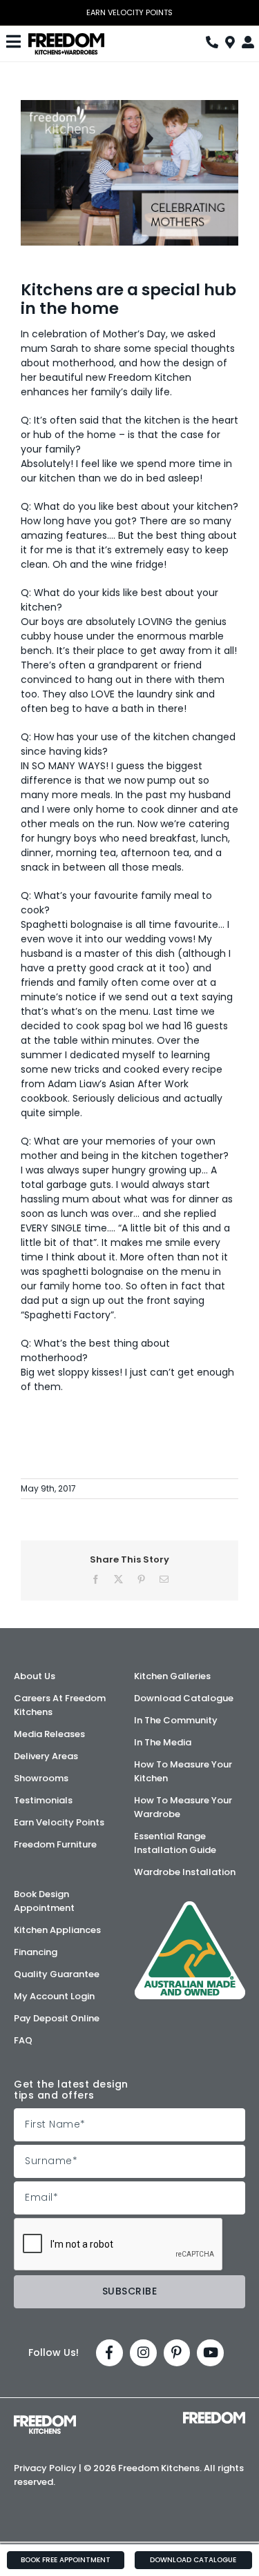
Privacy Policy (45, 2468)
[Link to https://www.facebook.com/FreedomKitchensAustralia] (109, 2353)
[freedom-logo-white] (214, 2417)
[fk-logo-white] (45, 2420)
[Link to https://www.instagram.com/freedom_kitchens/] (143, 2353)
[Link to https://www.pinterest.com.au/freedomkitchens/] (177, 2353)
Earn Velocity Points (129, 13)
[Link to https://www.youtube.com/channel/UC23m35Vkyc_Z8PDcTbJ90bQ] (210, 2353)
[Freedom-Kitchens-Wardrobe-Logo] (66, 38)
